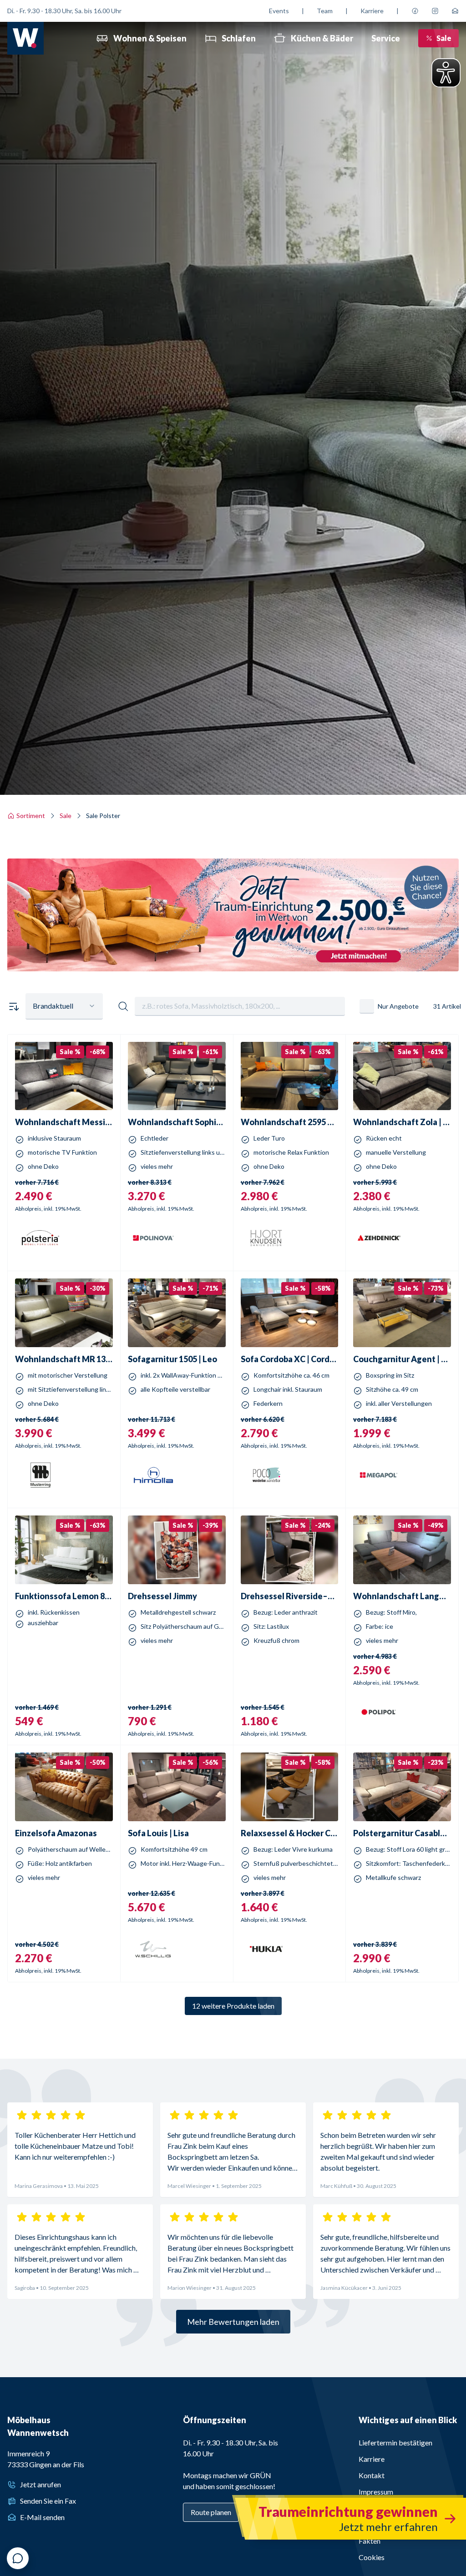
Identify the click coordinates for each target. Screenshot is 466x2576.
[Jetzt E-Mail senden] (455, 11)
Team (325, 11)
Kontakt (372, 2475)
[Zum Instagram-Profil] (435, 11)
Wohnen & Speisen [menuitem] (150, 38)
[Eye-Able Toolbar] (446, 73)
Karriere (372, 11)
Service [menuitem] (386, 38)
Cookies (372, 2557)
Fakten (370, 2541)
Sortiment (31, 816)
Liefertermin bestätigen (395, 2442)
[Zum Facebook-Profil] (415, 11)
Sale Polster (103, 816)
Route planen (211, 2512)
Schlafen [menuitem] (239, 38)
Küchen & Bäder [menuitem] (322, 38)
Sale (444, 38)
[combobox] (64, 1006)
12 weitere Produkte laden (233, 2006)
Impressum (376, 2492)
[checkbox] (367, 1006)
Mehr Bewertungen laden (233, 2322)
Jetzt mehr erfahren (233, 962)
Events (279, 11)
